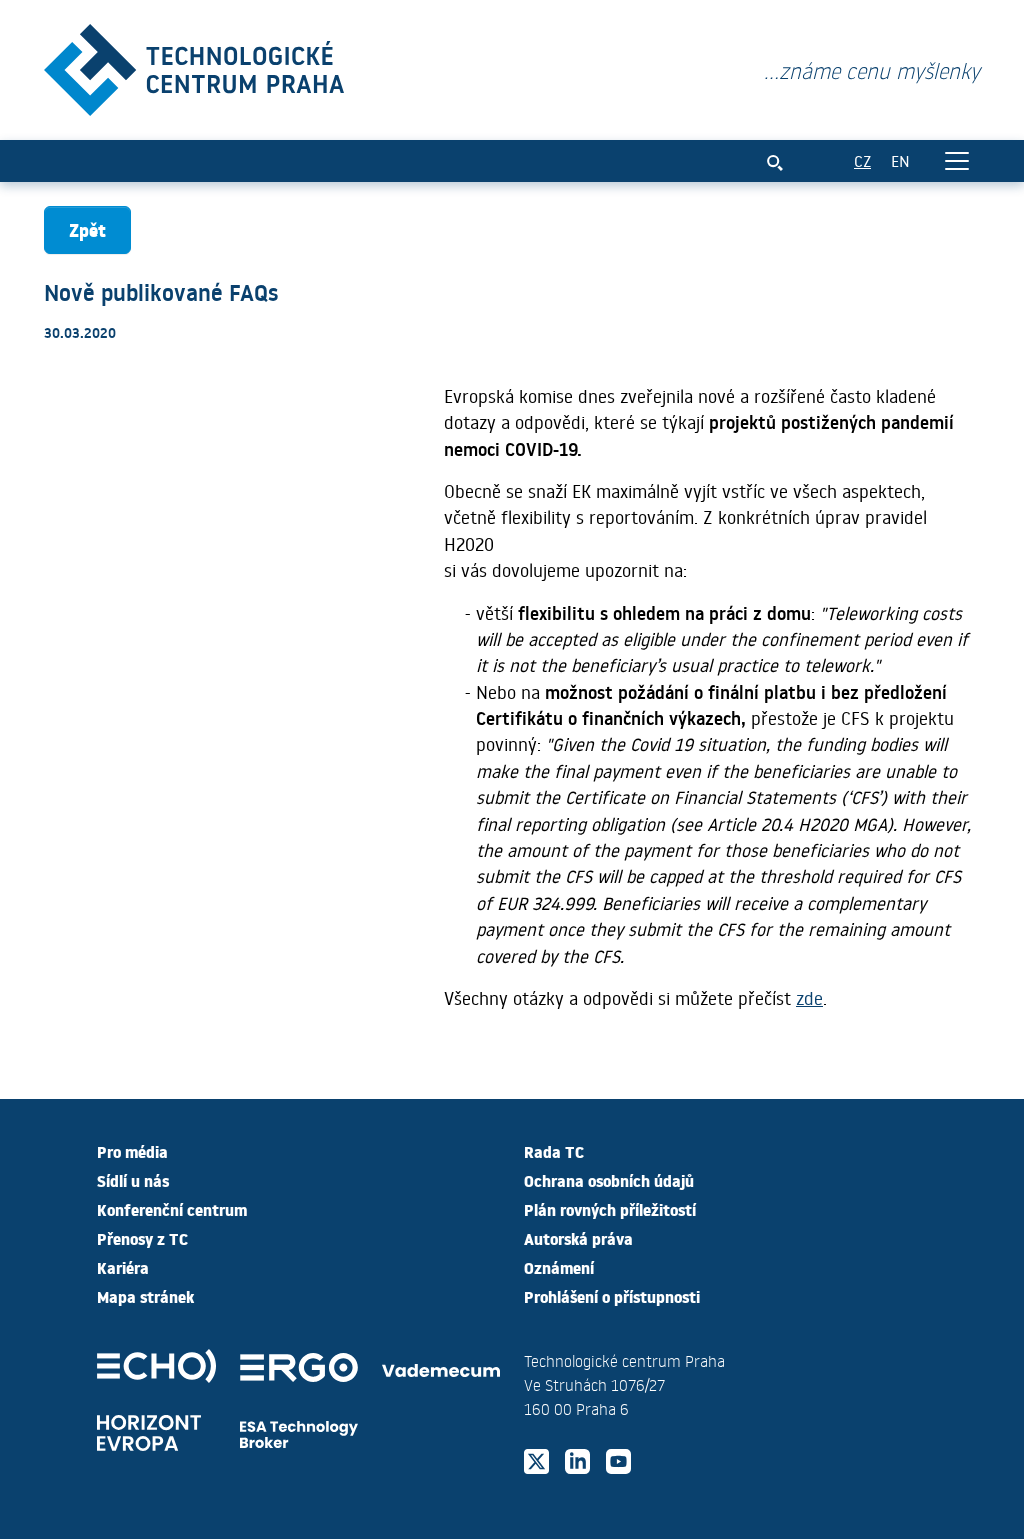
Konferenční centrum (172, 1209)
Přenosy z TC (142, 1238)
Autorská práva (578, 1238)
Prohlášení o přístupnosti (612, 1296)
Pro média (132, 1151)
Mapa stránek (145, 1296)
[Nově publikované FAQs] (194, 65)
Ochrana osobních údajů (609, 1180)
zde (809, 998)
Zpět (87, 229)
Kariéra (123, 1267)
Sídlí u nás (133, 1180)
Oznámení (559, 1267)
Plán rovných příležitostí (610, 1209)
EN (900, 160)
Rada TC (554, 1151)
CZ (862, 160)
